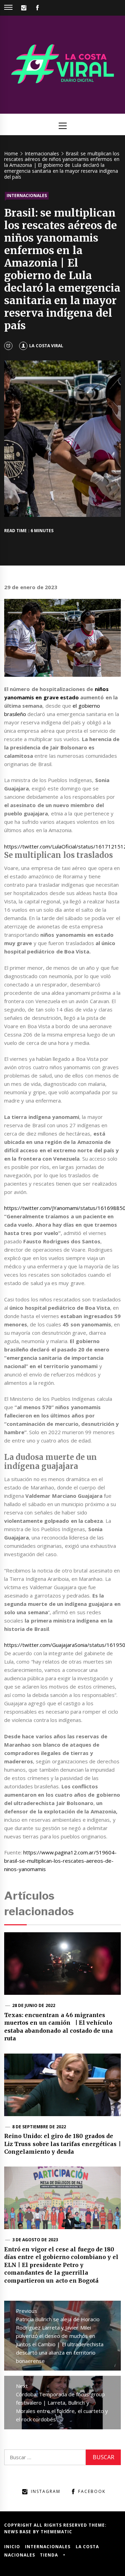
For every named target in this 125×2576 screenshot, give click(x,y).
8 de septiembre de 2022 (39, 2127)
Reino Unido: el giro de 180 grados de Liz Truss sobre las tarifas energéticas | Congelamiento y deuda (62, 2144)
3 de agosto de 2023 (35, 2240)
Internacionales (27, 196)
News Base (19, 2532)
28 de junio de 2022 (34, 2005)
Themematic (56, 2532)
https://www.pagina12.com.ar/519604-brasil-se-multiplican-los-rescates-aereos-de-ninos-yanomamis (60, 1861)
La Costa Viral (46, 346)
